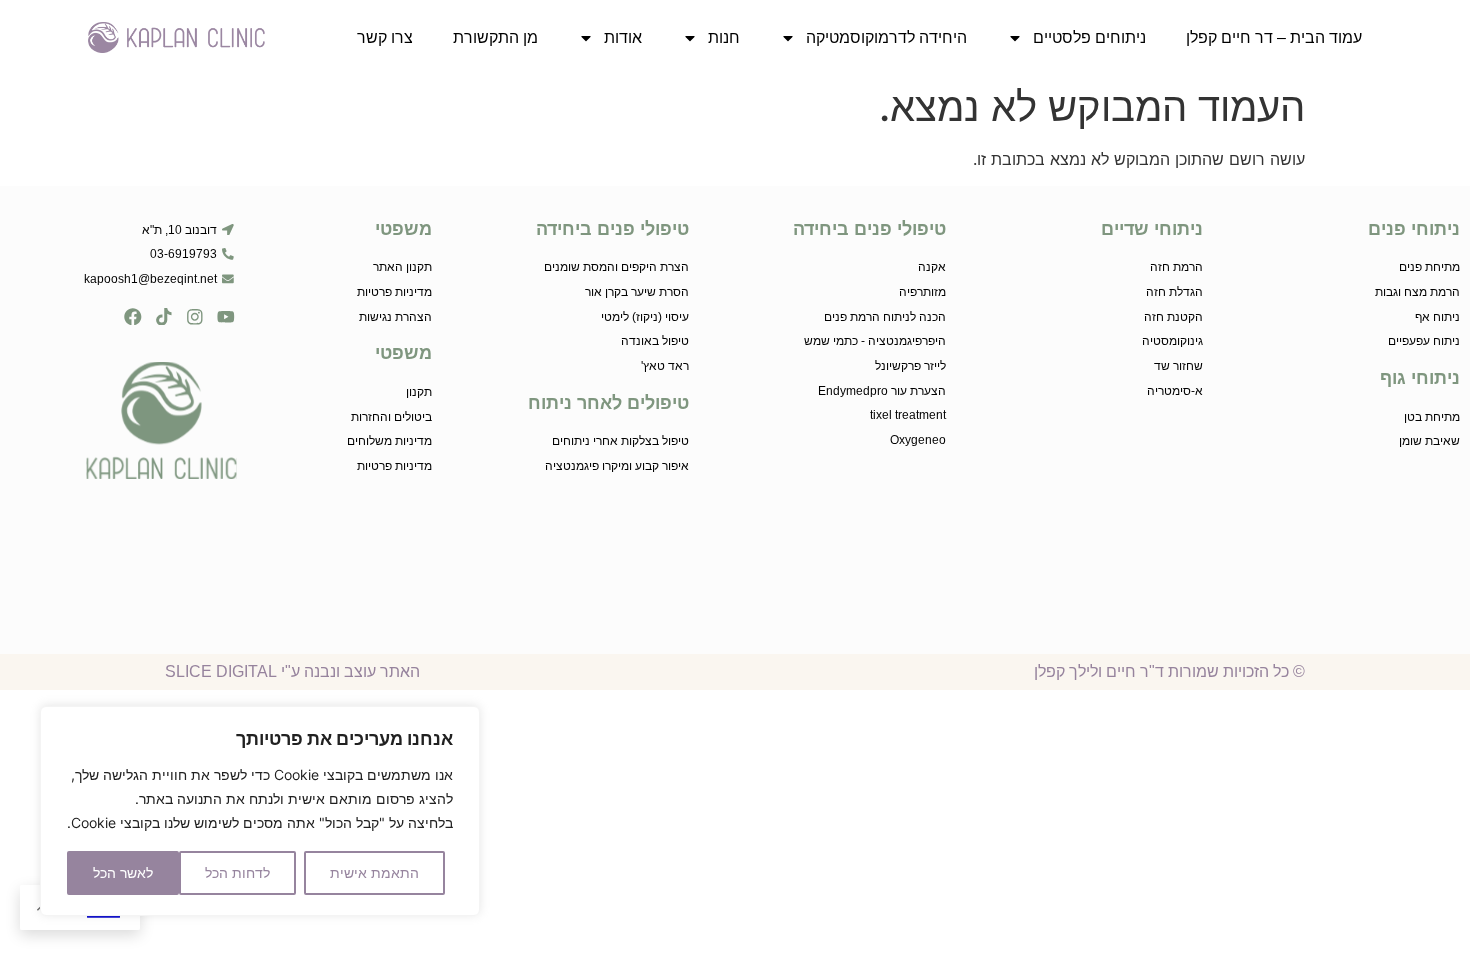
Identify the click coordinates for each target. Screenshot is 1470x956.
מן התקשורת (495, 37)
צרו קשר (385, 37)
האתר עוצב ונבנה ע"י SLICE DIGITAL (292, 671)
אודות (623, 37)
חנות (724, 37)
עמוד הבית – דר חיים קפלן (1274, 37)
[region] (260, 811)
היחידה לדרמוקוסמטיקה (886, 37)
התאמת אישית (374, 872)
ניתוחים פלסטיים (1089, 37)
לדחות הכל (237, 872)
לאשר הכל (123, 872)
